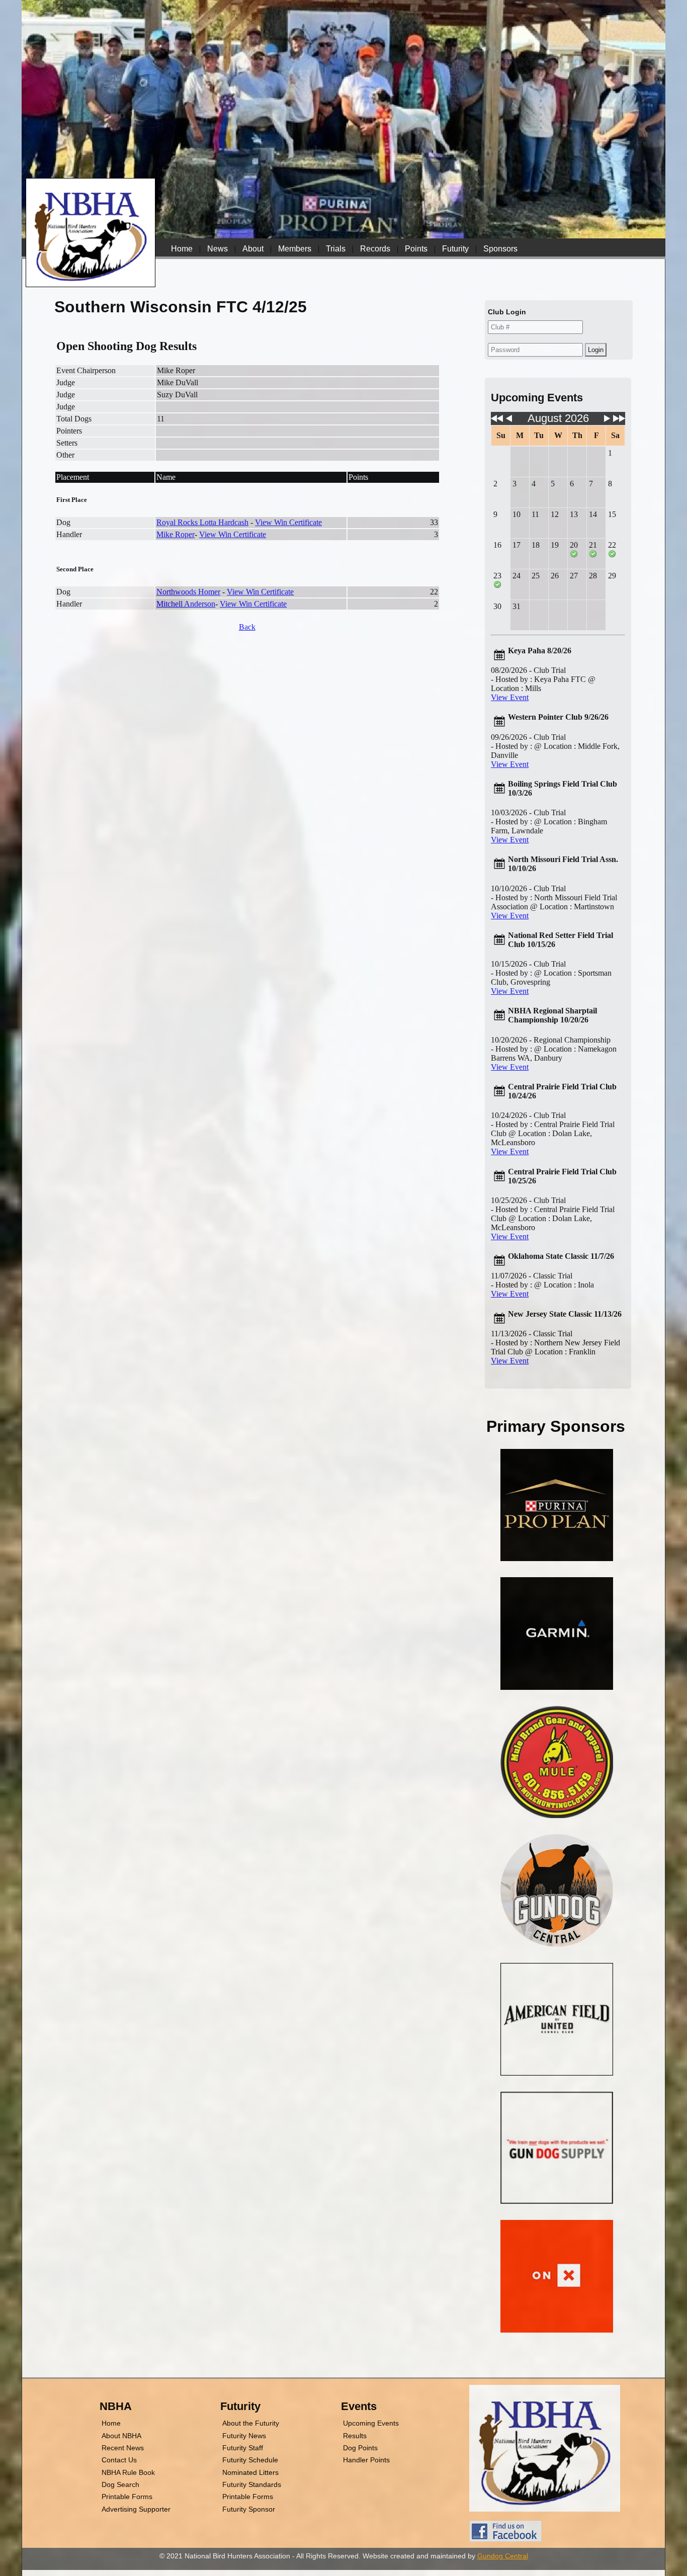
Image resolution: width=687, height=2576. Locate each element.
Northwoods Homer (188, 592)
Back (247, 627)
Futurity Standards (252, 2484)
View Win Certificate (288, 522)
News (218, 249)
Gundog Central (503, 2556)
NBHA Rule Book (128, 2472)
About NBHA (121, 2436)
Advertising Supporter (136, 2509)
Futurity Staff (243, 2448)
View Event (510, 697)
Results (355, 2436)
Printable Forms (127, 2497)
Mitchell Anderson (186, 604)
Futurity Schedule (250, 2460)
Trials (336, 249)
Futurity (455, 249)
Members (295, 249)
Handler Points (366, 2460)
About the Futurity (251, 2423)
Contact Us (119, 2460)
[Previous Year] (497, 421)
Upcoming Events (371, 2423)
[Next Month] (607, 421)
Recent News (123, 2448)
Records (375, 249)
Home (182, 249)
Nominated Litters (250, 2472)
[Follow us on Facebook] (505, 2539)
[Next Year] (619, 421)
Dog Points (360, 2448)
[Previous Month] (509, 421)
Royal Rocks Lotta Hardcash (202, 522)
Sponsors (500, 249)
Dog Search (120, 2484)
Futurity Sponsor (249, 2509)
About (253, 249)
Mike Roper (176, 534)
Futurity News (244, 2436)
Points (416, 249)
